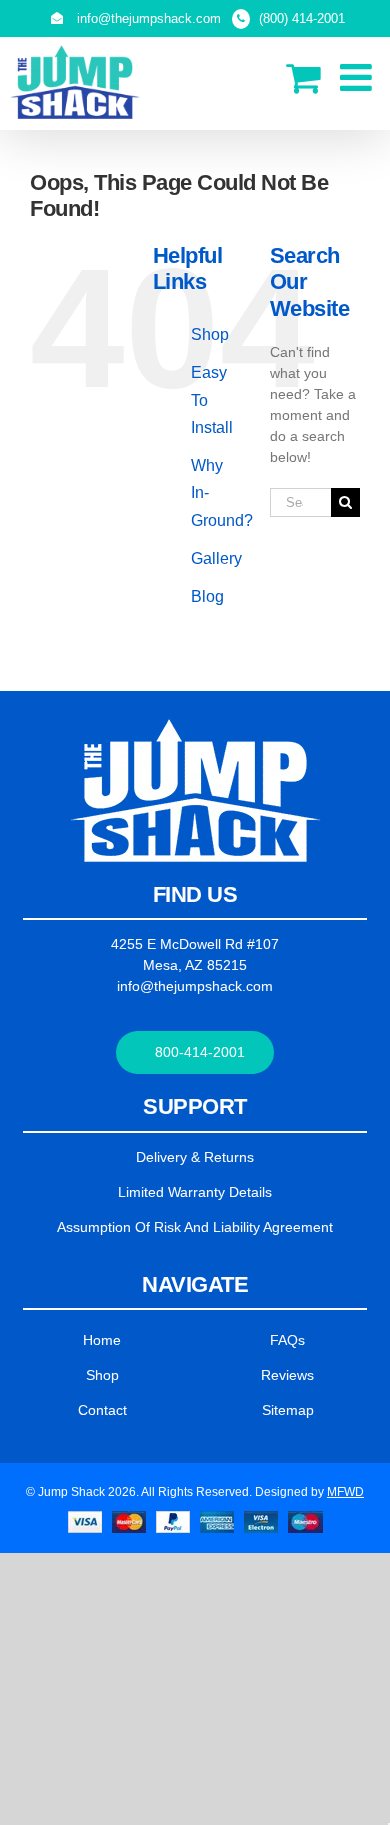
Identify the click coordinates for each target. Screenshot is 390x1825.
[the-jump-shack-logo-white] (195, 726)
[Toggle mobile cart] (303, 77)
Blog (207, 596)
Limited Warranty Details (195, 1192)
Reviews (287, 1375)
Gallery (216, 558)
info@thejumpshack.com (195, 986)
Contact (102, 1410)
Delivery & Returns (195, 1157)
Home (102, 1340)
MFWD (345, 1492)
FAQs (287, 1340)
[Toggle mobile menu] (358, 77)
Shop (210, 334)
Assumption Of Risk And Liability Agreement (195, 1227)
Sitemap (288, 1410)
